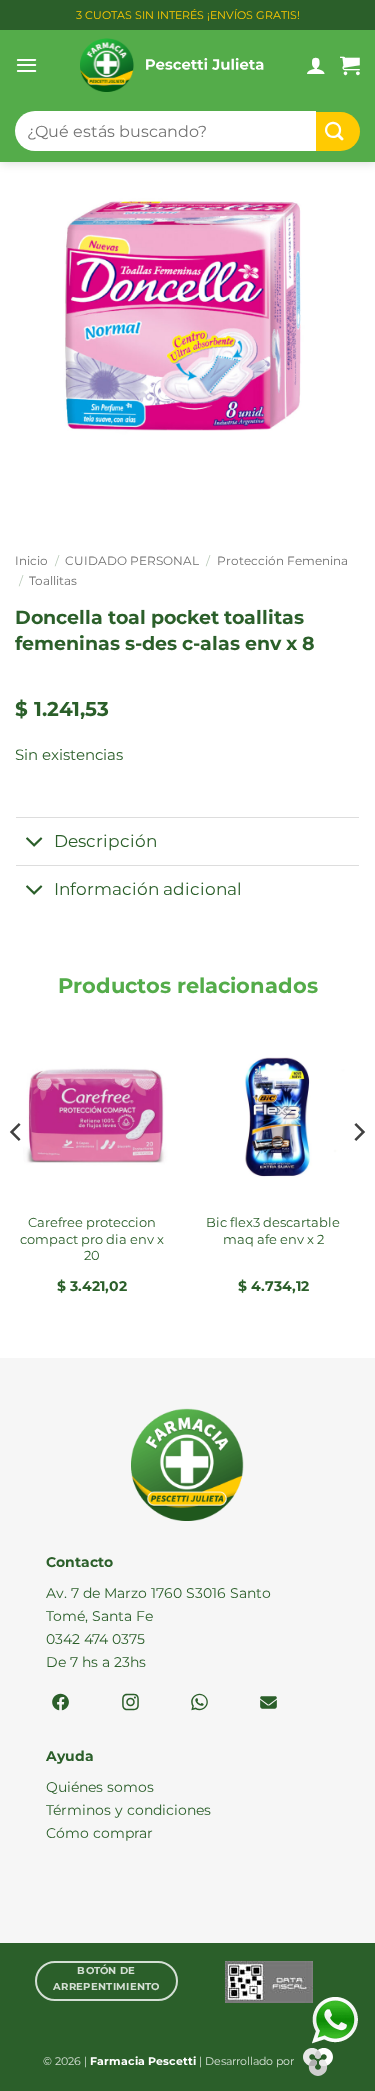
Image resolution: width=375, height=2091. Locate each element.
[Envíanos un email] (268, 1703)
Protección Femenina (282, 560)
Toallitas (53, 580)
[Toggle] (34, 843)
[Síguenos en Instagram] (130, 1703)
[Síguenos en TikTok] (199, 1703)
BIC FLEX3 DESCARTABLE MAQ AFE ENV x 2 (273, 1230)
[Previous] (17, 1172)
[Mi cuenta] (316, 65)
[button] (26, 65)
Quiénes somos (100, 1787)
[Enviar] (338, 131)
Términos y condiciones (128, 1810)
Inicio (31, 560)
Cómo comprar (99, 1833)
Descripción (105, 841)
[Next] (358, 1172)
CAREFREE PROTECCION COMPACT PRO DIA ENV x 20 (92, 1239)
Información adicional (148, 889)
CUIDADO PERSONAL (132, 560)
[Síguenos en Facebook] (60, 1703)
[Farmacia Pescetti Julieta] (172, 65)
